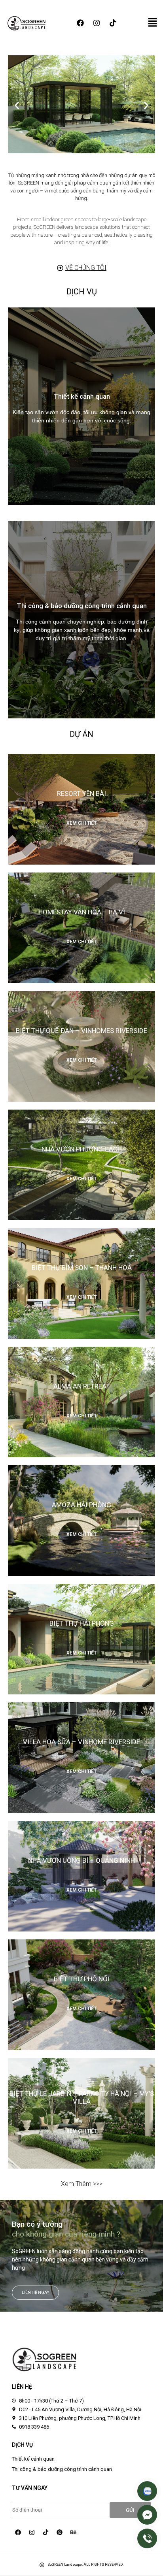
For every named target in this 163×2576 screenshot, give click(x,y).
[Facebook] (80, 23)
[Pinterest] (59, 2532)
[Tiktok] (113, 23)
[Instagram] (97, 23)
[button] (17, 105)
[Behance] (73, 2532)
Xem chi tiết (81, 823)
